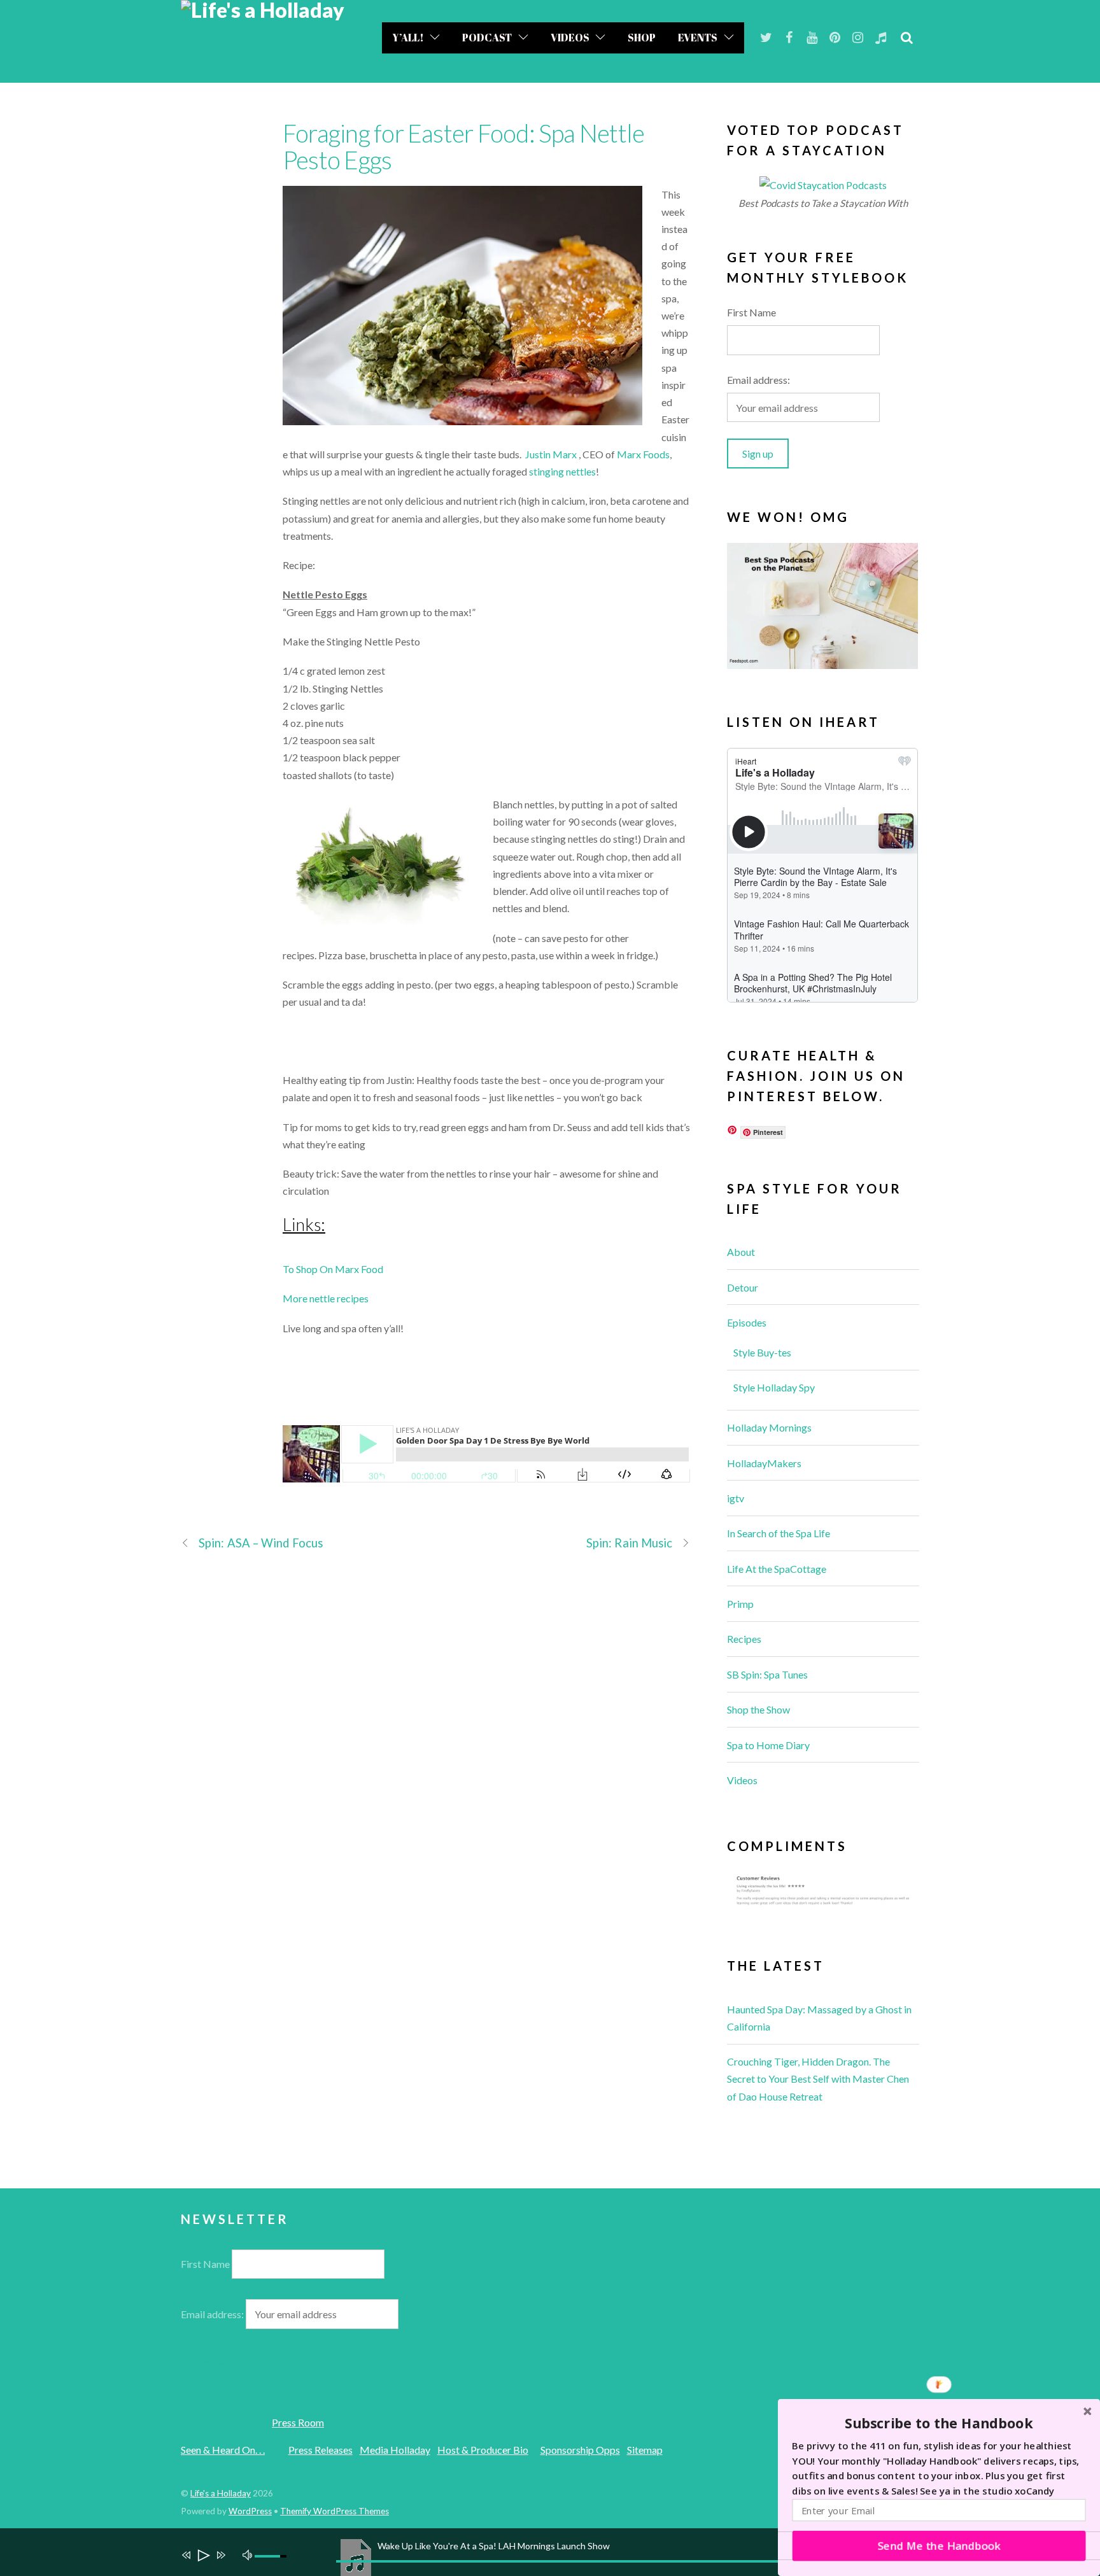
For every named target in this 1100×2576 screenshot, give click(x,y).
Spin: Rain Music (629, 1543)
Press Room (298, 2422)
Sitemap (645, 2450)
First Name (751, 312)
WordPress (250, 2511)
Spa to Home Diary (768, 1745)
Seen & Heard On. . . (223, 2450)
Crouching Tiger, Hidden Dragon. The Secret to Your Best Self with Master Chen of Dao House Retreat (818, 2079)
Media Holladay (395, 2450)
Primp (740, 1604)
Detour (743, 1287)
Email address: (758, 380)
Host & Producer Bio (483, 2450)
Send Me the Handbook (939, 2545)
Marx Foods (643, 454)
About (741, 1252)
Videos (570, 38)
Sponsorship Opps (580, 2450)
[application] (556, 2552)
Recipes (744, 1639)
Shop (642, 38)
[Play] (203, 2557)
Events (698, 38)
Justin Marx (551, 454)
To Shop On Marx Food (333, 1269)
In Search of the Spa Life (779, 1533)
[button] (939, 2423)
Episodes (747, 1322)
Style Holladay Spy (774, 1387)
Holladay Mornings (769, 1427)
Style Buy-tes (762, 1352)
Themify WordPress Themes (335, 2511)
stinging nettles (562, 471)
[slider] (272, 2556)
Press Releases (321, 2450)
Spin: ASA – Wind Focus (261, 1543)
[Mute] (249, 2554)
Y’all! (408, 38)
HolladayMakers (764, 1463)
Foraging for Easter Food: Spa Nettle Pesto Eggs (463, 146)
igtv (736, 1498)
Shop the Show (758, 1709)
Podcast (487, 38)
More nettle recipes (326, 1298)
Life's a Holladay (221, 2493)
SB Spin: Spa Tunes (767, 1674)
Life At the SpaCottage (777, 1569)
